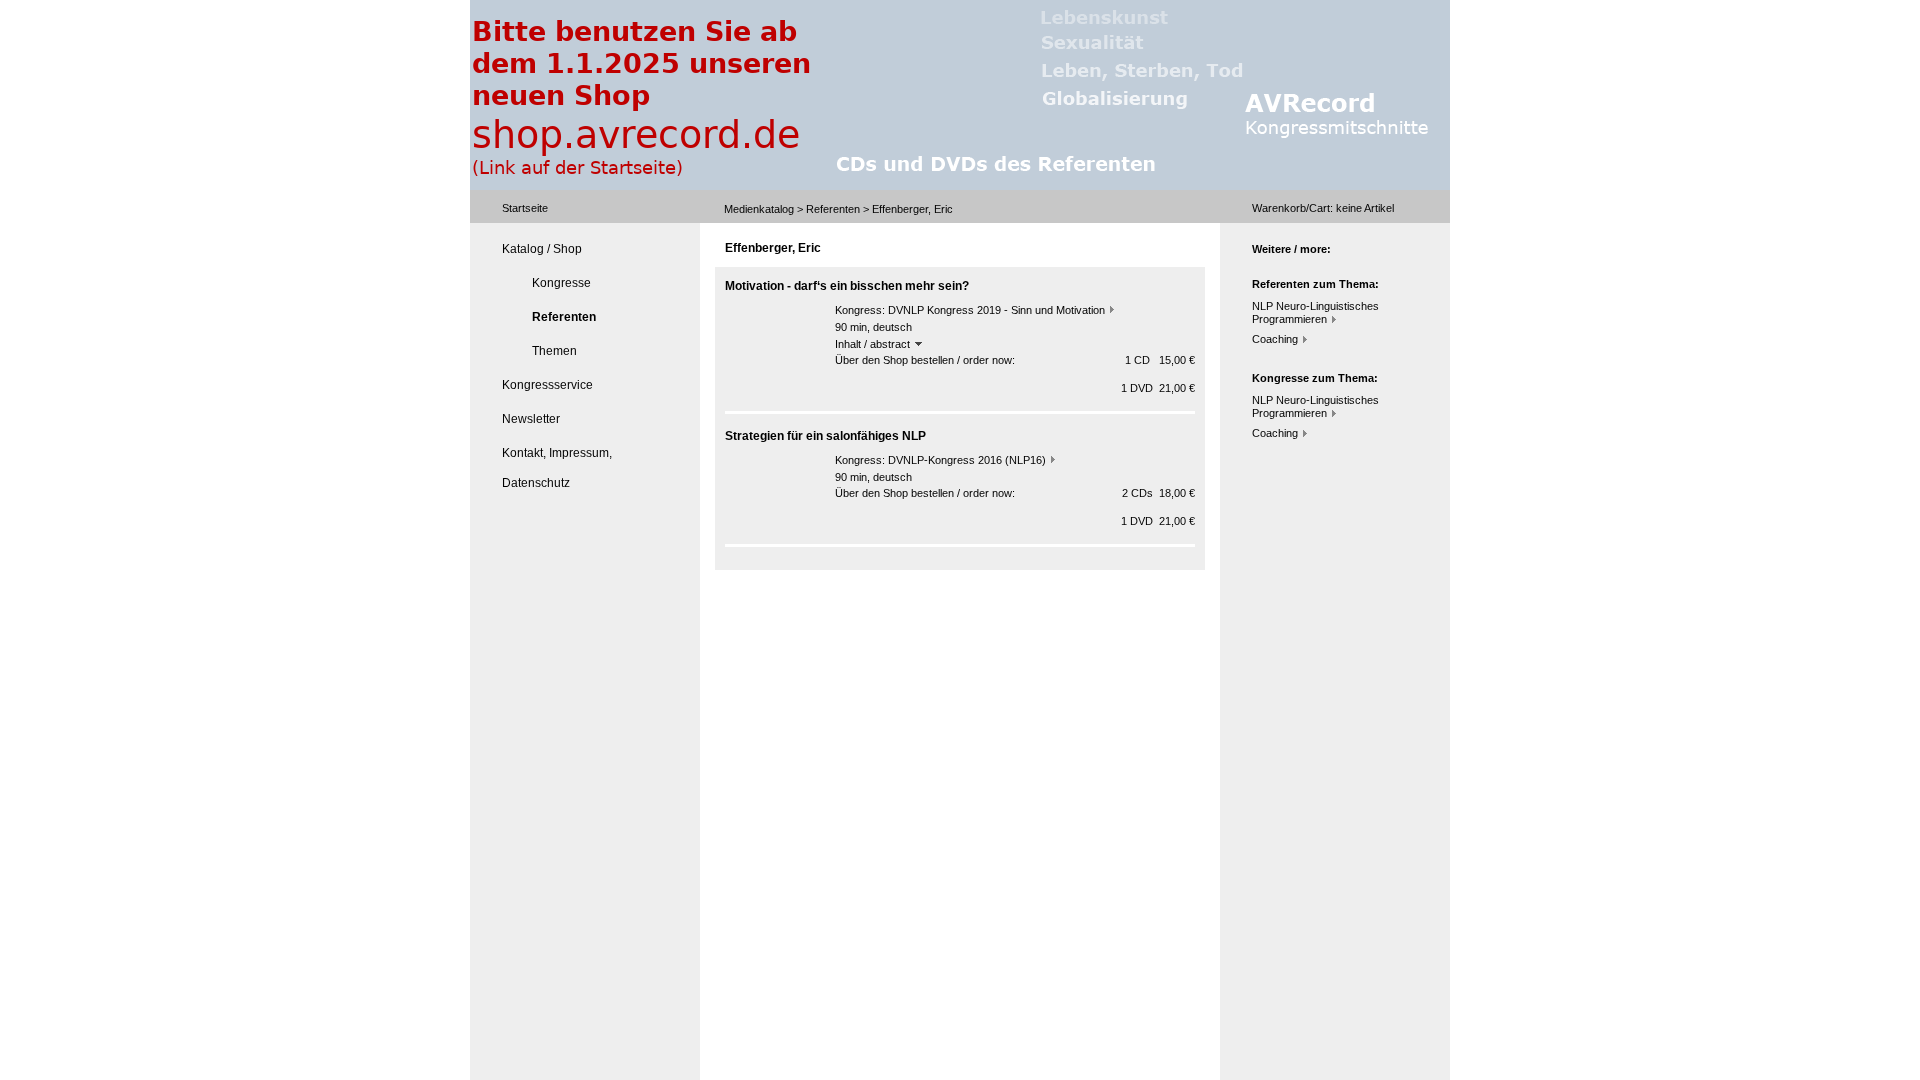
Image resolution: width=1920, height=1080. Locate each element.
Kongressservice (547, 385)
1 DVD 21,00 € (1158, 388)
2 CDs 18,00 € (1158, 493)
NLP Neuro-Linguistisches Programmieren (1315, 312)
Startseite (525, 208)
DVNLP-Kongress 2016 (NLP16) (967, 460)
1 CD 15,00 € (1160, 360)
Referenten (833, 209)
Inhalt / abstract (874, 344)
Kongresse (561, 283)
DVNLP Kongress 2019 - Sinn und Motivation (996, 310)
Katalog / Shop (542, 249)
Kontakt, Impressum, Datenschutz (557, 468)
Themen (554, 351)
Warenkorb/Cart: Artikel (1323, 208)
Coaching (1275, 339)
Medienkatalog (759, 209)
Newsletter (531, 419)
